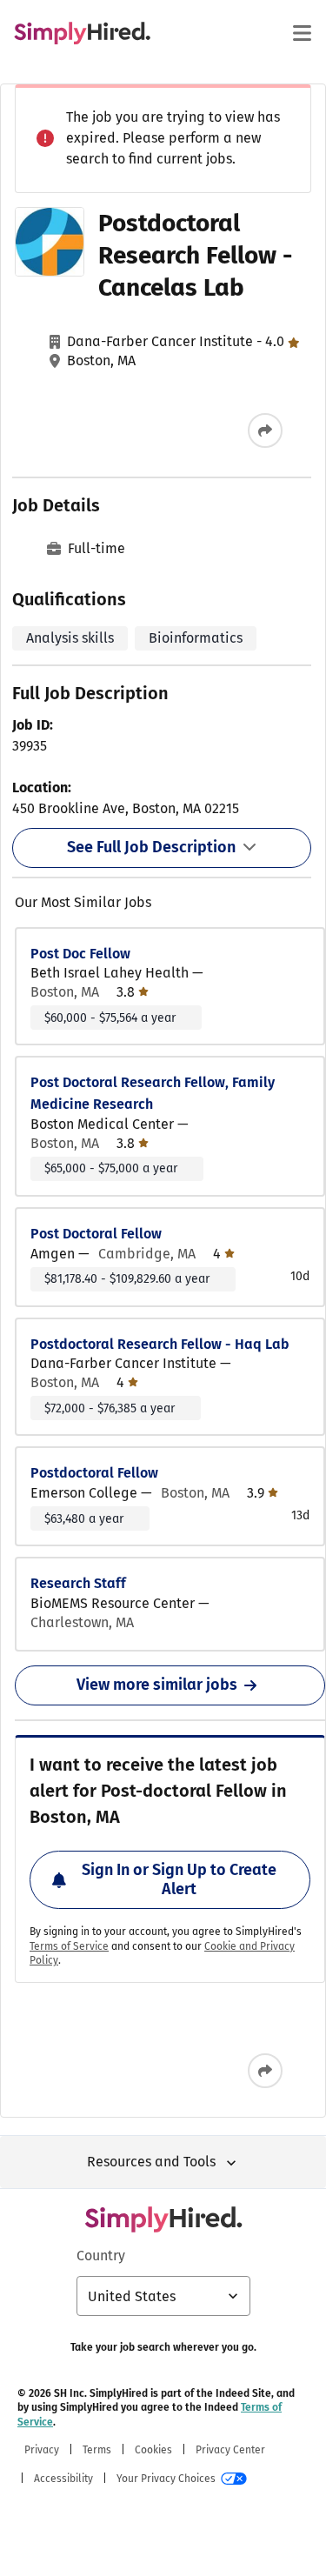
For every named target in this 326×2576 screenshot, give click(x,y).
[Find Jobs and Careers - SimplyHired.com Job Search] (82, 33)
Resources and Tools (151, 2162)
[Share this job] (265, 430)
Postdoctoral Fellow (94, 1473)
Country (101, 2256)
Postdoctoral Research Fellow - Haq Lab (160, 1344)
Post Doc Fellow (80, 954)
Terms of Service (69, 1946)
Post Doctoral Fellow (96, 1234)
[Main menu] (302, 33)
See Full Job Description (151, 847)
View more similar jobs (157, 1685)
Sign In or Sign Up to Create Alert (179, 1879)
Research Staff (78, 1583)
